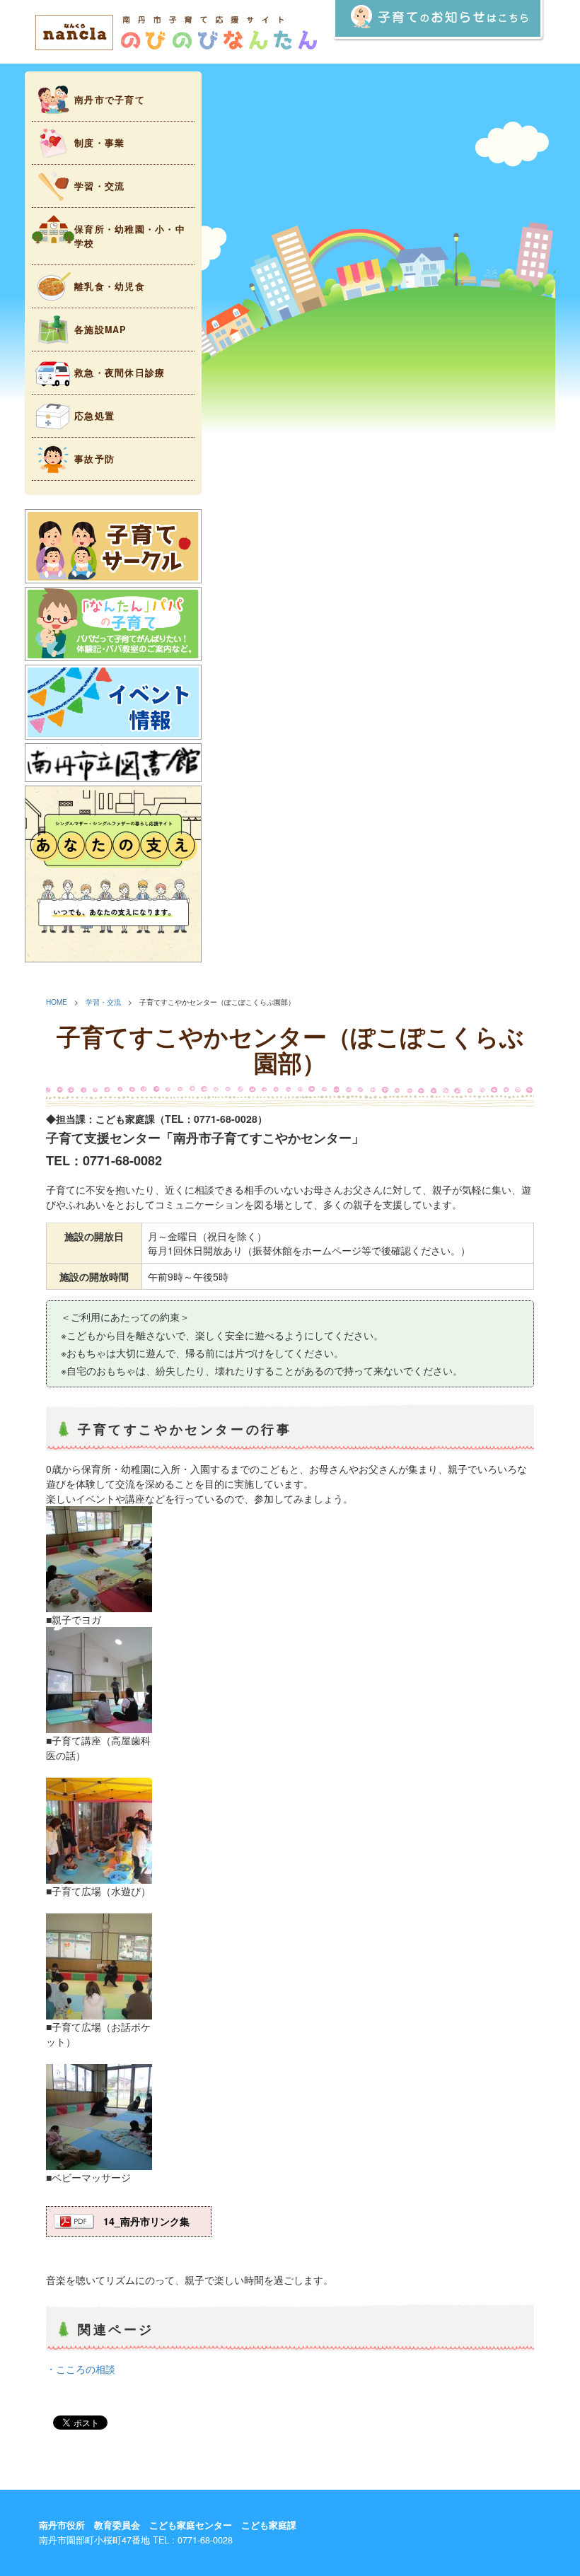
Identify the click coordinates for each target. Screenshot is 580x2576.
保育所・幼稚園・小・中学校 (130, 236)
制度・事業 (99, 143)
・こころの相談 (81, 2369)
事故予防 (94, 459)
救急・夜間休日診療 (120, 373)
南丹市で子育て (110, 100)
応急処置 (94, 416)
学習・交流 (99, 186)
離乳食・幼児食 (110, 286)
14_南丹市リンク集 (146, 2221)
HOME (57, 1002)
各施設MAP (100, 330)
